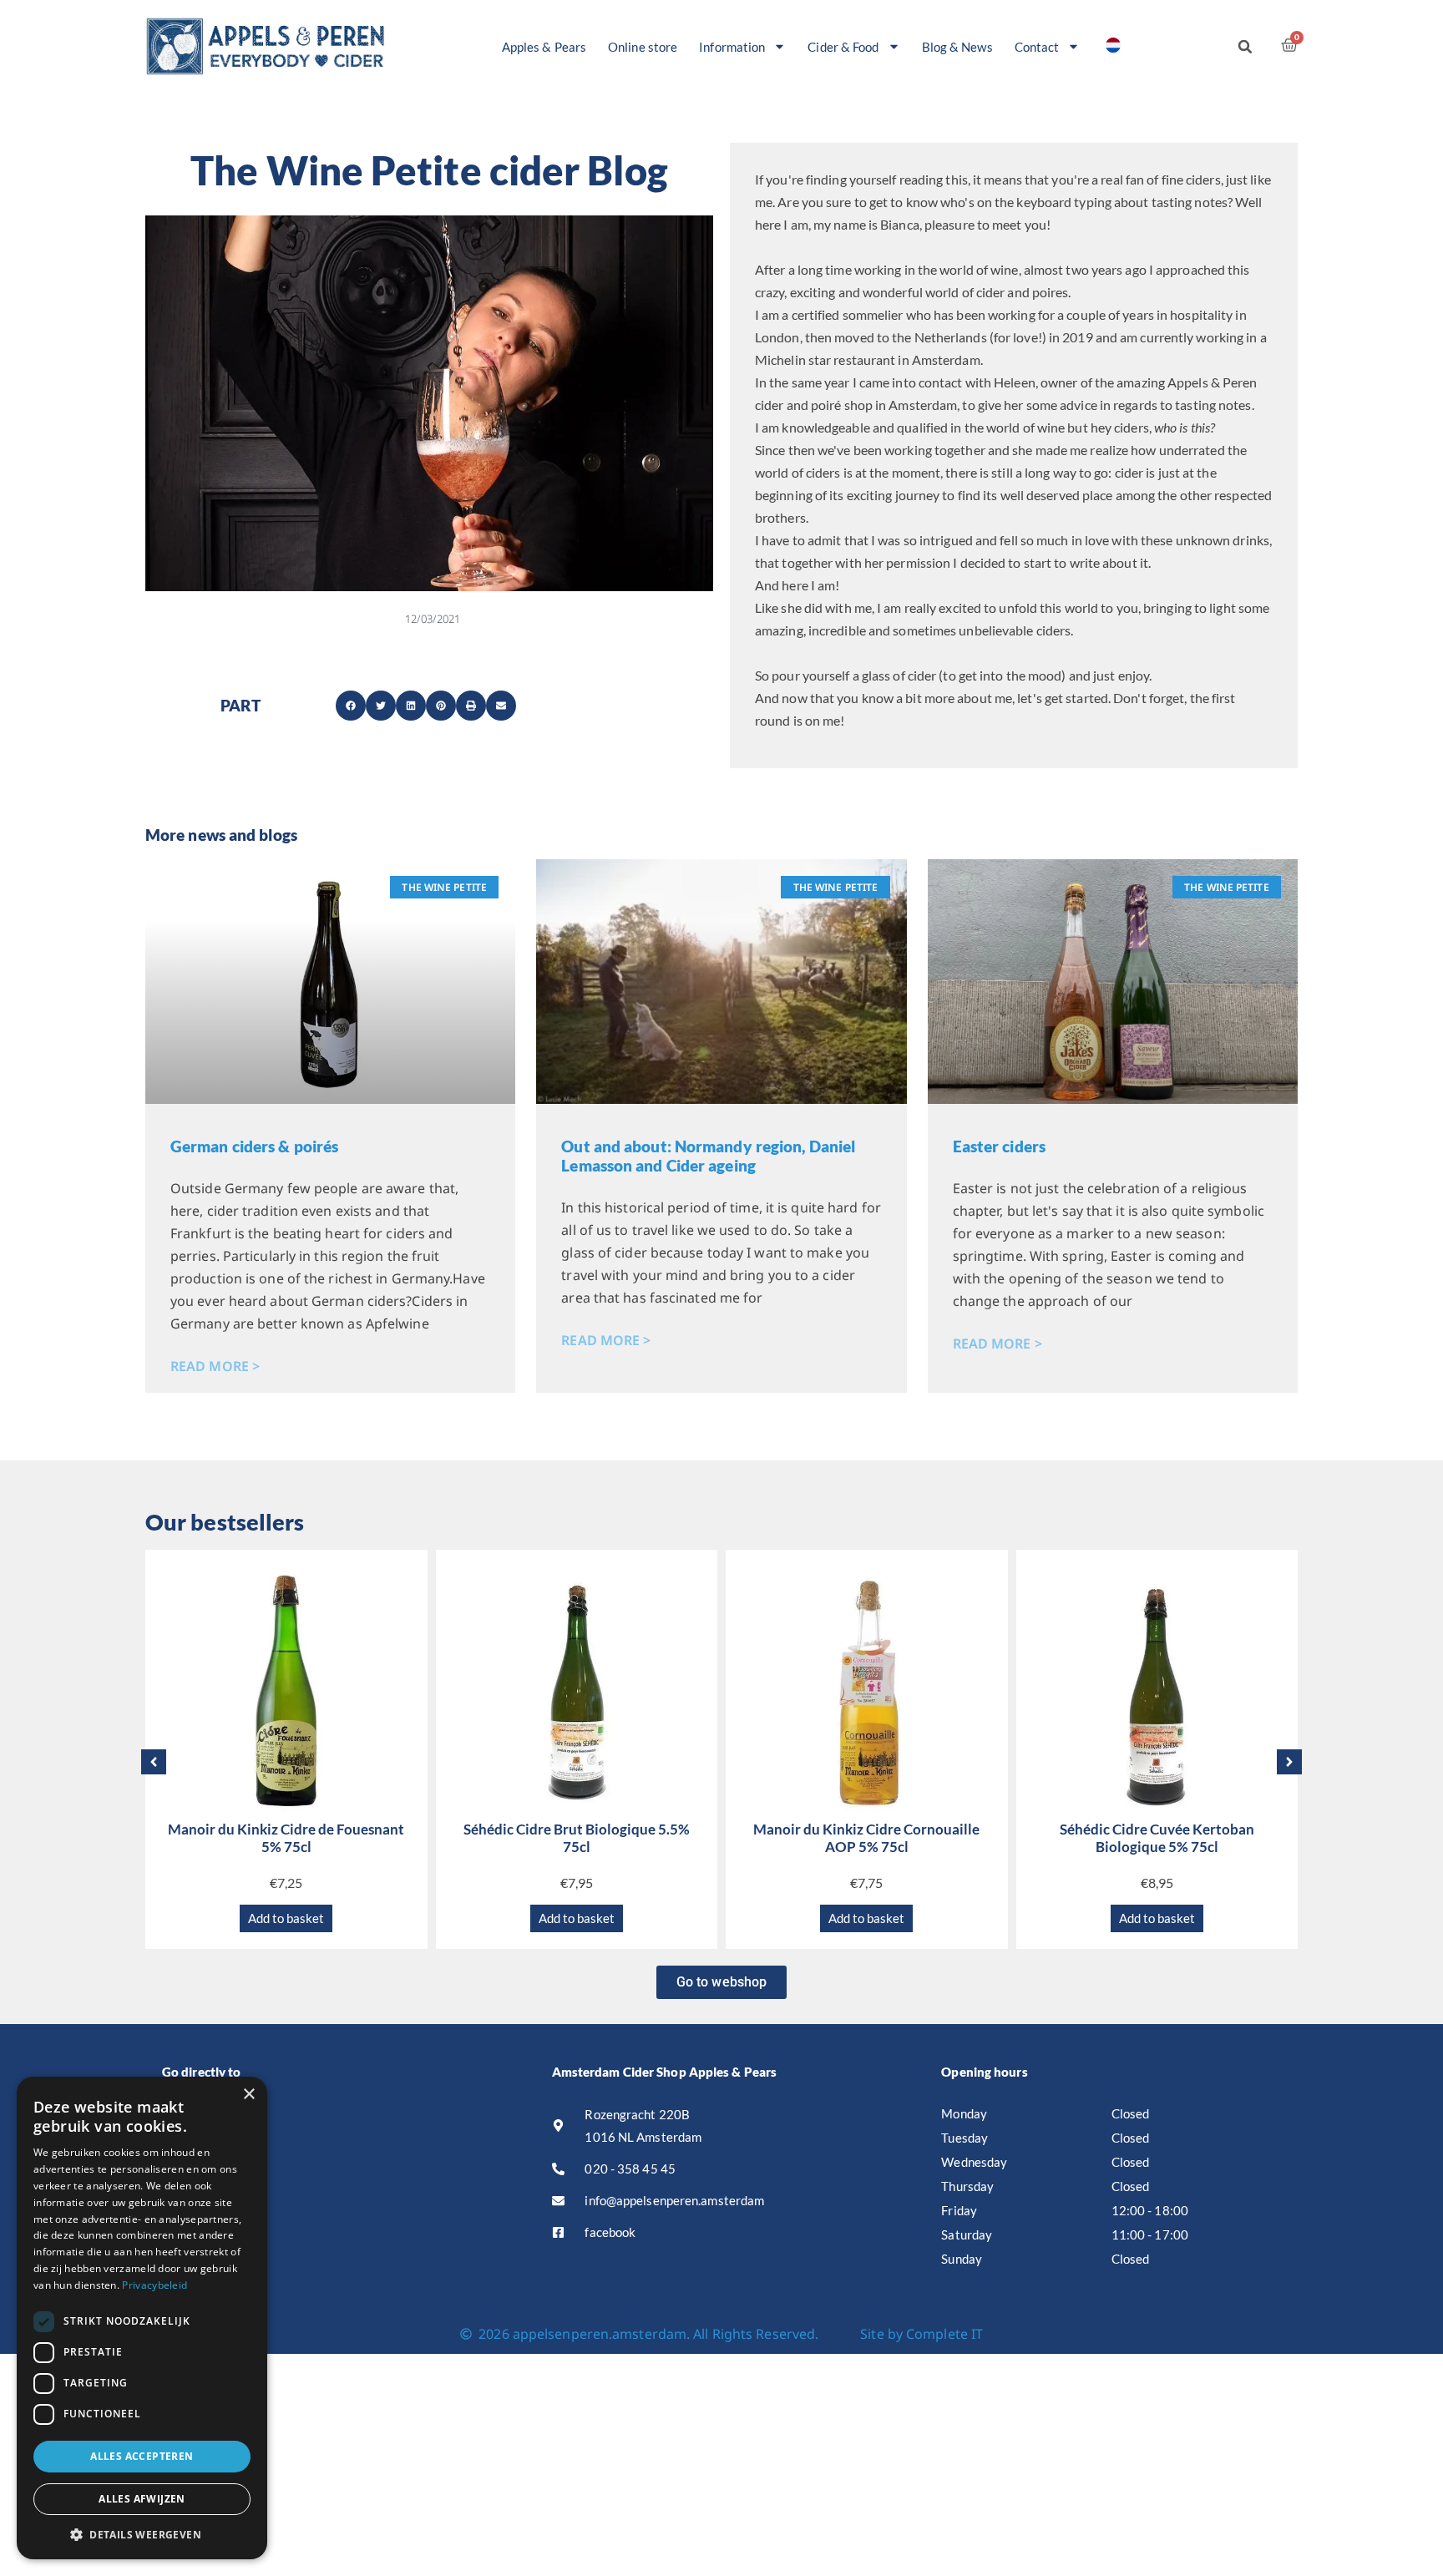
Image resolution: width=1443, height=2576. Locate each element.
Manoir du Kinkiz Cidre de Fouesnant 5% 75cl (286, 1837)
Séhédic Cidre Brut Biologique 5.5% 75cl (577, 1837)
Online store (643, 47)
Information (732, 47)
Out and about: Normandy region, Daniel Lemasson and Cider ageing (708, 1156)
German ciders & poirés (254, 1146)
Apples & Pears (544, 47)
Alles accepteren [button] (142, 2456)
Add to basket (286, 1918)
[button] (1245, 47)
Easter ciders (999, 1146)
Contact (1037, 47)
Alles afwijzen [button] (142, 2499)
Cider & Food (843, 47)
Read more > (215, 1366)
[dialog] (142, 2318)
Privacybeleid (154, 2285)
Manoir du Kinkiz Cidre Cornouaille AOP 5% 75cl (866, 1837)
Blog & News (957, 47)
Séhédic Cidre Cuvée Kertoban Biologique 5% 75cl (1157, 1837)
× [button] (248, 2095)
